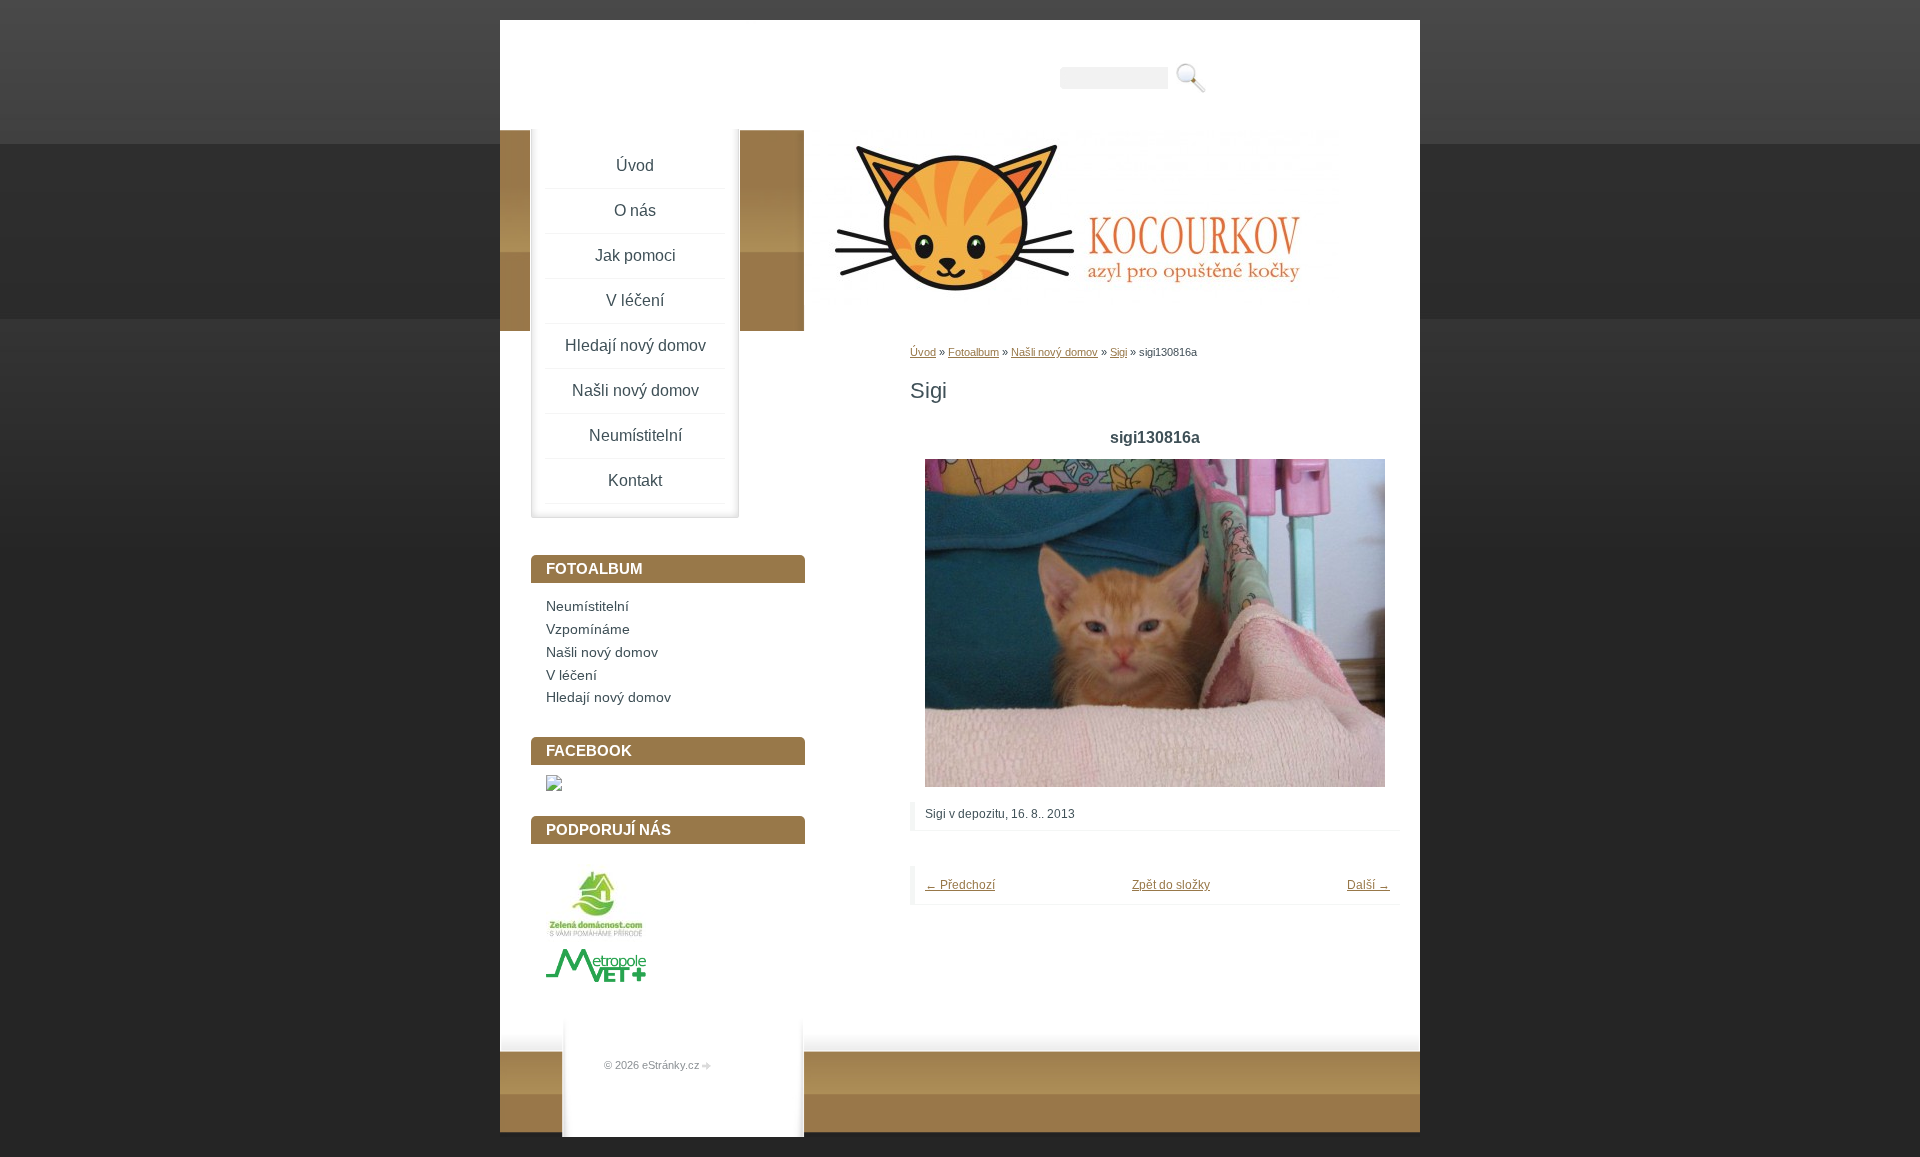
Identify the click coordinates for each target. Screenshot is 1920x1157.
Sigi (1118, 352)
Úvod (923, 352)
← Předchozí (960, 885)
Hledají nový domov (635, 345)
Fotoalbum (973, 352)
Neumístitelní (635, 435)
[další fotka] (1357, 623)
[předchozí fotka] (952, 623)
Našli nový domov (1054, 352)
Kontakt (635, 480)
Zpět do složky (1171, 885)
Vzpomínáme (588, 629)
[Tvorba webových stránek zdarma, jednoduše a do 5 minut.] (707, 1066)
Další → (1368, 885)
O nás (635, 210)
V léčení (635, 300)
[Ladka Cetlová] (554, 786)
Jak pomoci (635, 255)
